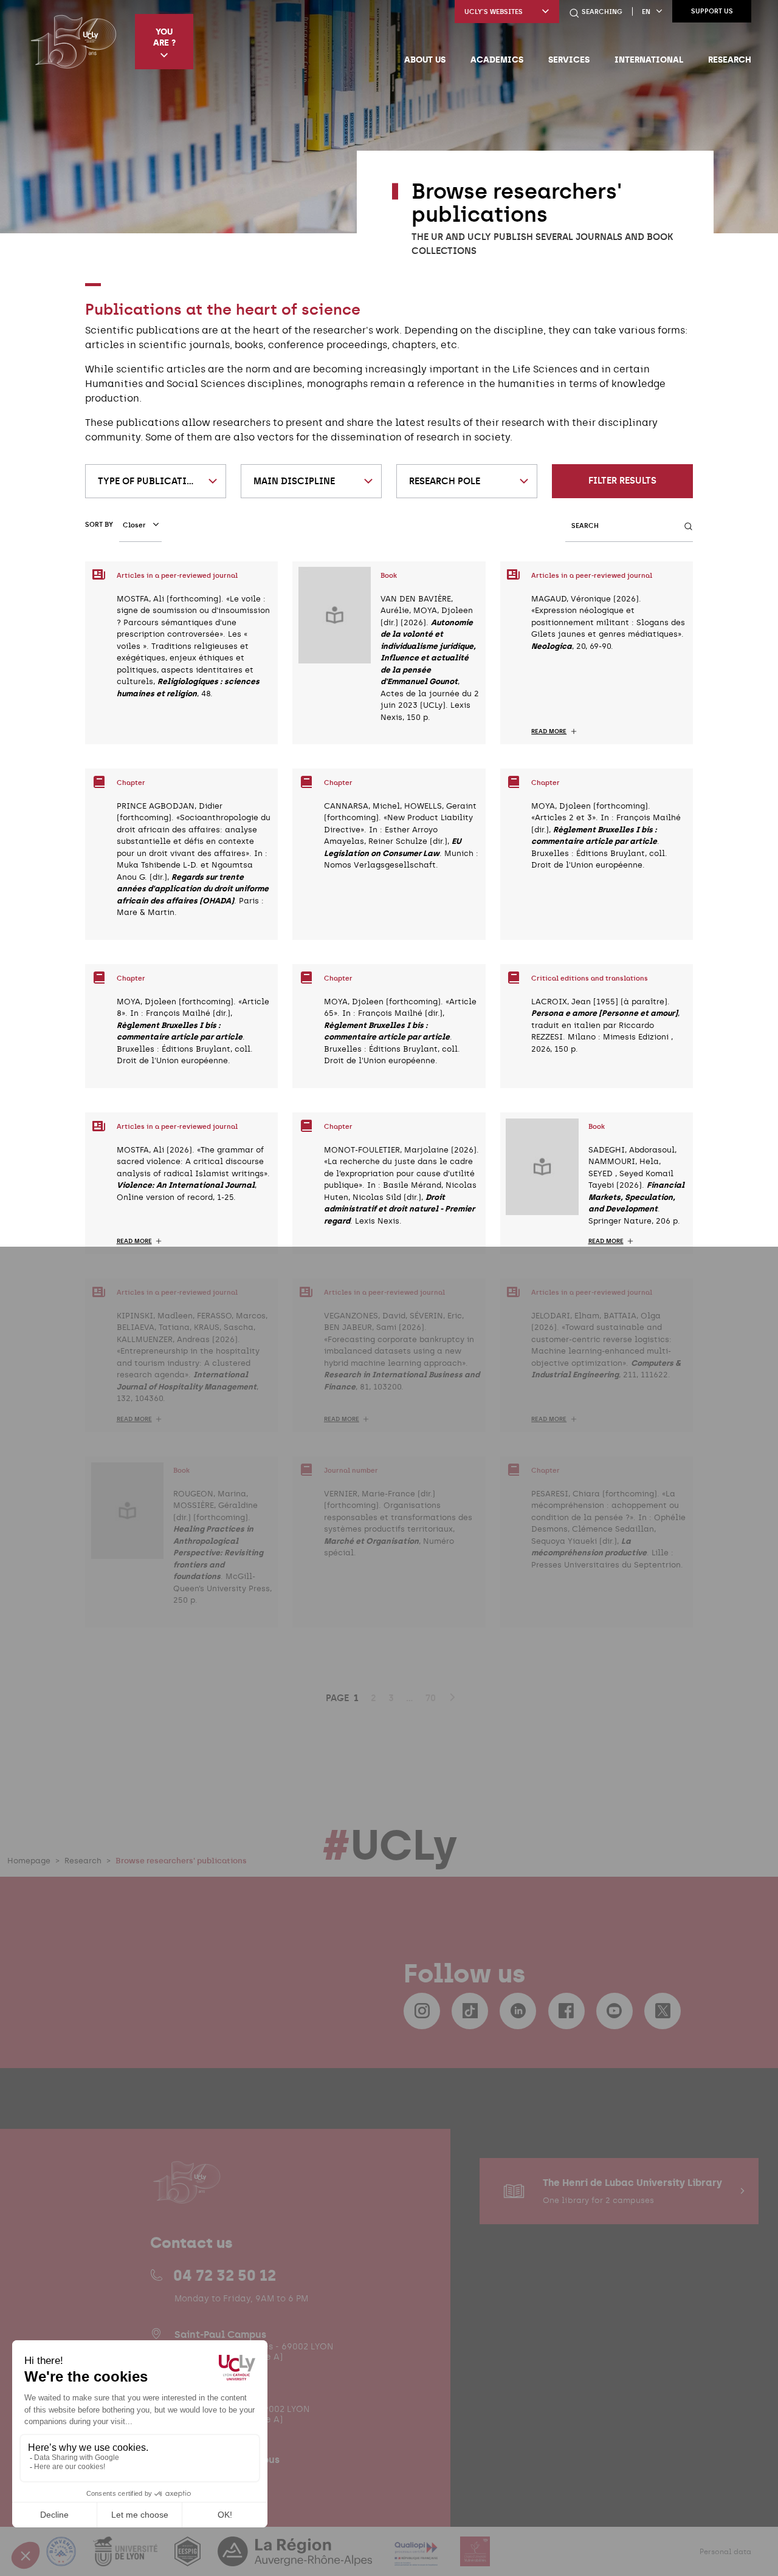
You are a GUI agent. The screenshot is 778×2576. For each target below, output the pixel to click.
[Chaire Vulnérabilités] (475, 2559)
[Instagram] (422, 2011)
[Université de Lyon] (126, 2559)
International (649, 60)
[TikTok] (470, 2011)
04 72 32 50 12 (225, 2275)
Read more (549, 731)
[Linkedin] (518, 2011)
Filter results (622, 481)
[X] (663, 2011)
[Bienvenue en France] (63, 2559)
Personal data (725, 2552)
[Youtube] (614, 2011)
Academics (497, 60)
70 (431, 1698)
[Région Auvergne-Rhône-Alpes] (296, 2559)
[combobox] (156, 481)
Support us (712, 11)
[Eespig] (189, 2559)
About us (425, 60)
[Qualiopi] (417, 2559)
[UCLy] (73, 41)
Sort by (99, 525)
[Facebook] (566, 2011)
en (646, 12)
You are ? (164, 37)
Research (730, 60)
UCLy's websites (494, 12)
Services (569, 60)
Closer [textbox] (134, 525)
